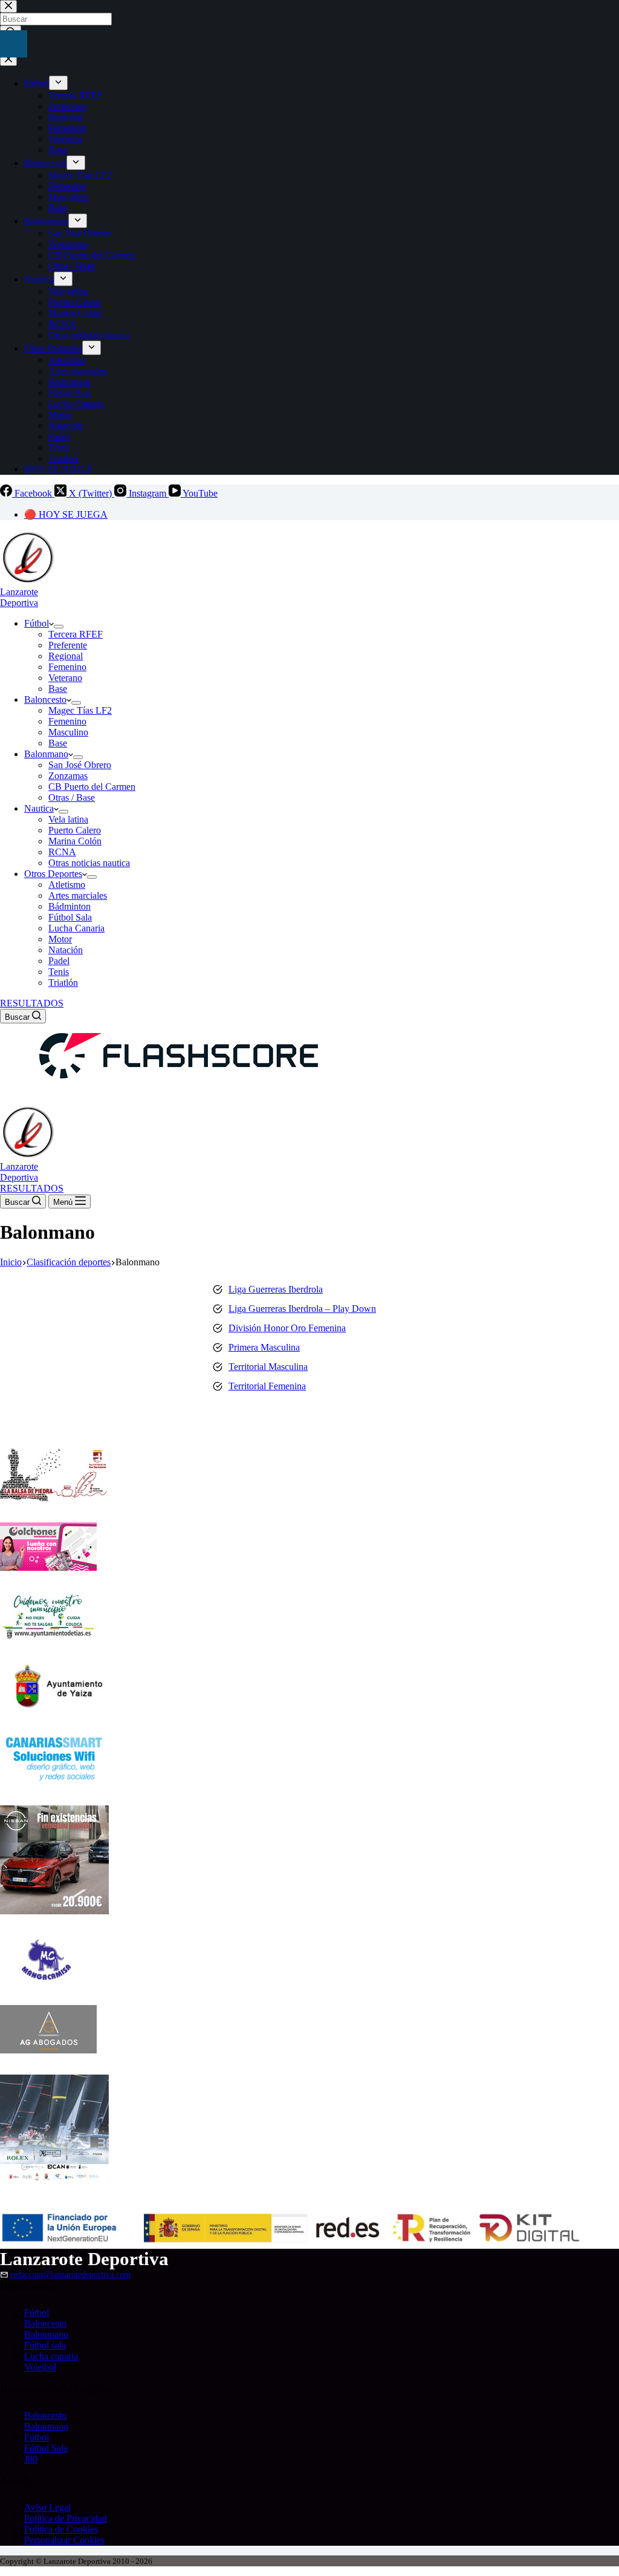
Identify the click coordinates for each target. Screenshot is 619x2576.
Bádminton (70, 906)
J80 (31, 2459)
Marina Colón (75, 841)
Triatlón (63, 983)
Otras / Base (72, 797)
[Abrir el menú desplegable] (59, 627)
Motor (60, 939)
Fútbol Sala (70, 917)
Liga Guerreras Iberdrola (276, 1289)
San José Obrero (80, 765)
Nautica (39, 808)
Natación (66, 950)
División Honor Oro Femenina (287, 1328)
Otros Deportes (53, 874)
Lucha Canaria (76, 928)
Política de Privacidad (66, 2518)
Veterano (65, 678)
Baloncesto (45, 699)
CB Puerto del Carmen (92, 787)
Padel (59, 961)
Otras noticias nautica (89, 863)
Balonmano (46, 754)
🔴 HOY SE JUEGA (66, 514)
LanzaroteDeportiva (19, 597)
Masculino (68, 732)
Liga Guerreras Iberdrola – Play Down (302, 1309)
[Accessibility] (14, 44)
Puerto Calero (75, 830)
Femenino (67, 667)
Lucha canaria (51, 2356)
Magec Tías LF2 (80, 710)
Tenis (59, 972)
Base (58, 689)
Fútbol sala (45, 2345)
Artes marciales (78, 895)
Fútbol (37, 623)
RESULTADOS (32, 1003)
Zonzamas (68, 776)
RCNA (62, 852)
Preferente (68, 645)
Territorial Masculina (268, 1367)
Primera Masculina (264, 1347)
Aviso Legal (47, 2507)
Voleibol (40, 2367)
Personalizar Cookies (64, 2540)
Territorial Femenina (267, 1386)
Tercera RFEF (76, 634)
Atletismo (67, 885)
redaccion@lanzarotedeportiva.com (70, 2274)
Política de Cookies (61, 2529)
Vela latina (68, 819)
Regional (66, 656)
